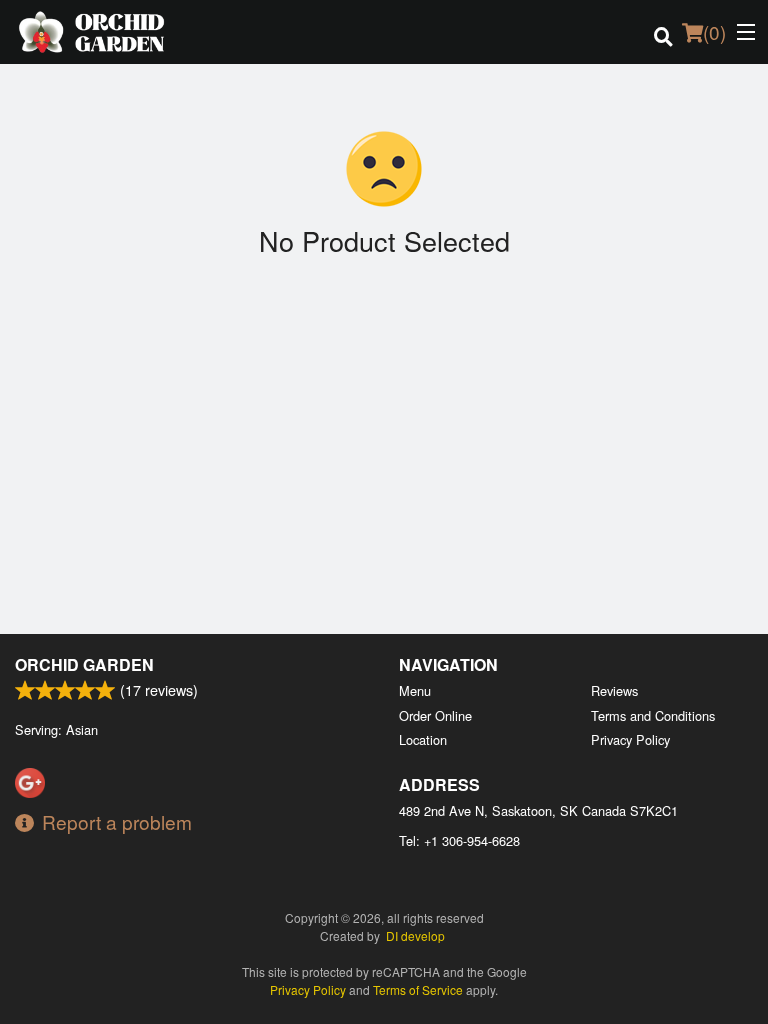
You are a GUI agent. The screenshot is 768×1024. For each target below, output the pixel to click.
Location (423, 739)
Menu (415, 690)
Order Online (435, 715)
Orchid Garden (84, 664)
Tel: (459, 840)
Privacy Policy (630, 739)
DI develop (415, 935)
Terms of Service (418, 989)
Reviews (614, 690)
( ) (714, 31)
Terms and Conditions (653, 715)
